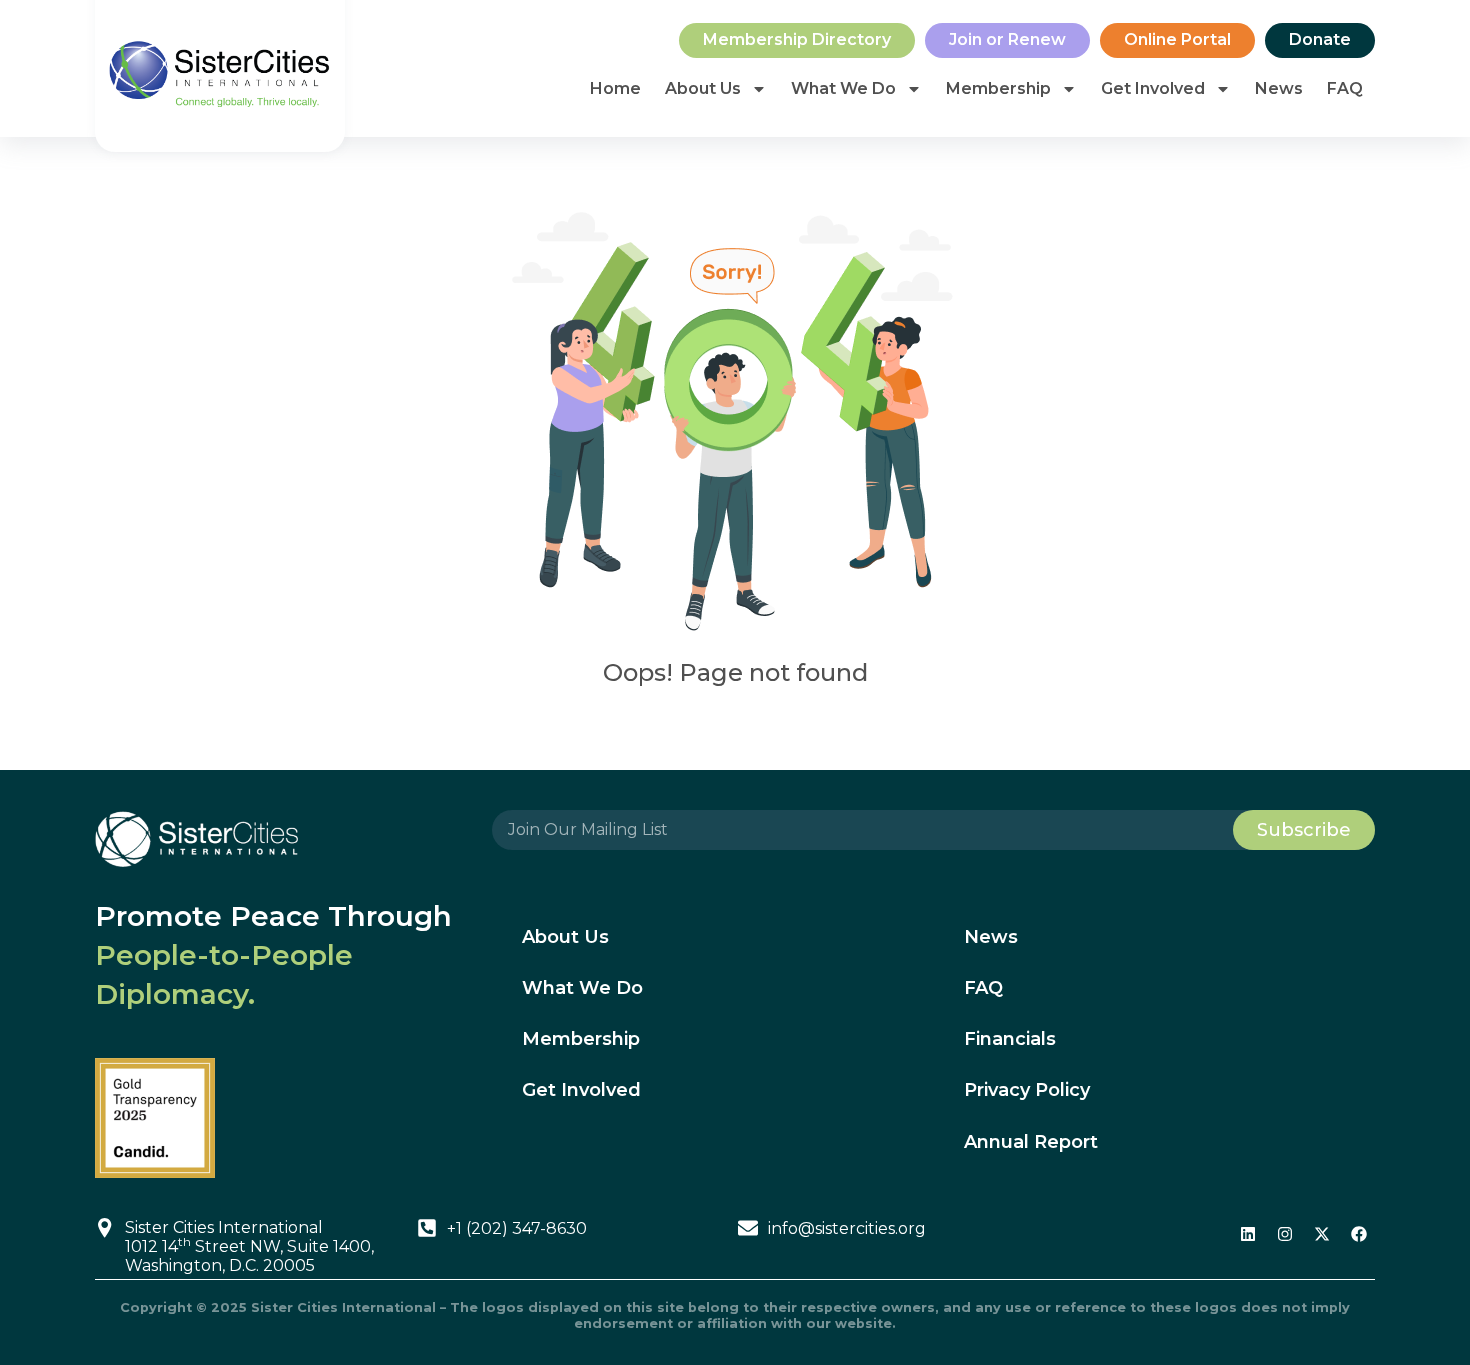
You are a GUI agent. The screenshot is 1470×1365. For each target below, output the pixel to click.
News (1279, 88)
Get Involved (1153, 88)
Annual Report (1031, 1142)
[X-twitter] (1322, 1234)
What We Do (843, 88)
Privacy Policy (1027, 1090)
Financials (1010, 1039)
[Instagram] (1285, 1234)
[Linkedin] (1248, 1234)
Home (615, 88)
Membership (998, 88)
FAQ (1345, 88)
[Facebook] (1359, 1234)
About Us (703, 88)
